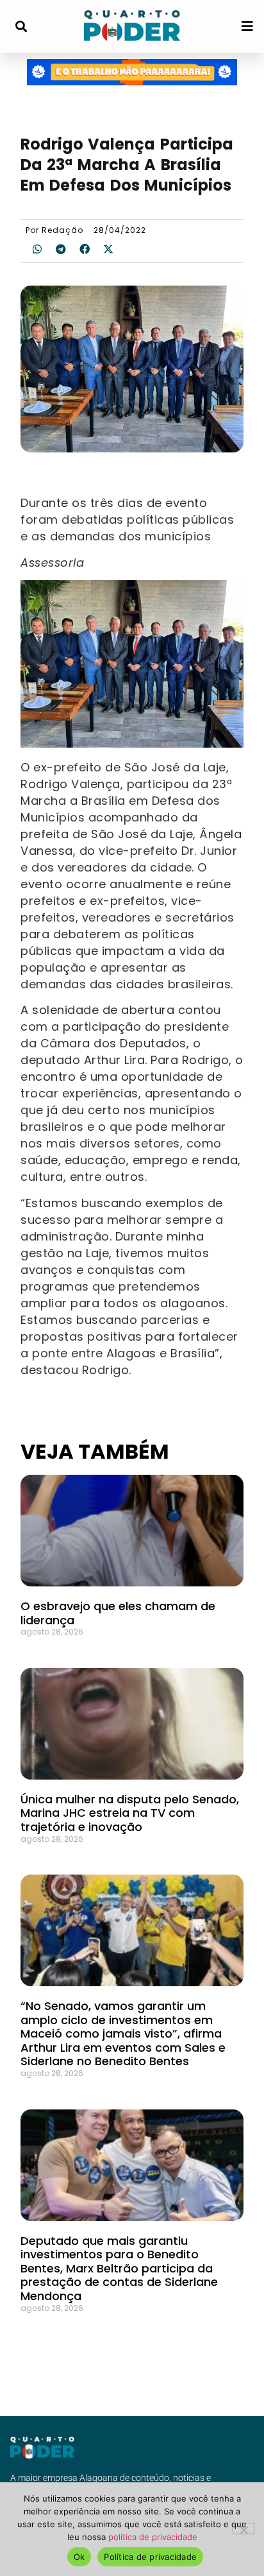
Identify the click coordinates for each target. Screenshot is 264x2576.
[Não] (243, 2529)
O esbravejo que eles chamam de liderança (118, 1613)
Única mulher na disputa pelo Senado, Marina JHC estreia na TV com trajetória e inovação (130, 1813)
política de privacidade (153, 2537)
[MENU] (247, 26)
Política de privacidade (150, 2557)
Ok (79, 2557)
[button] (21, 27)
